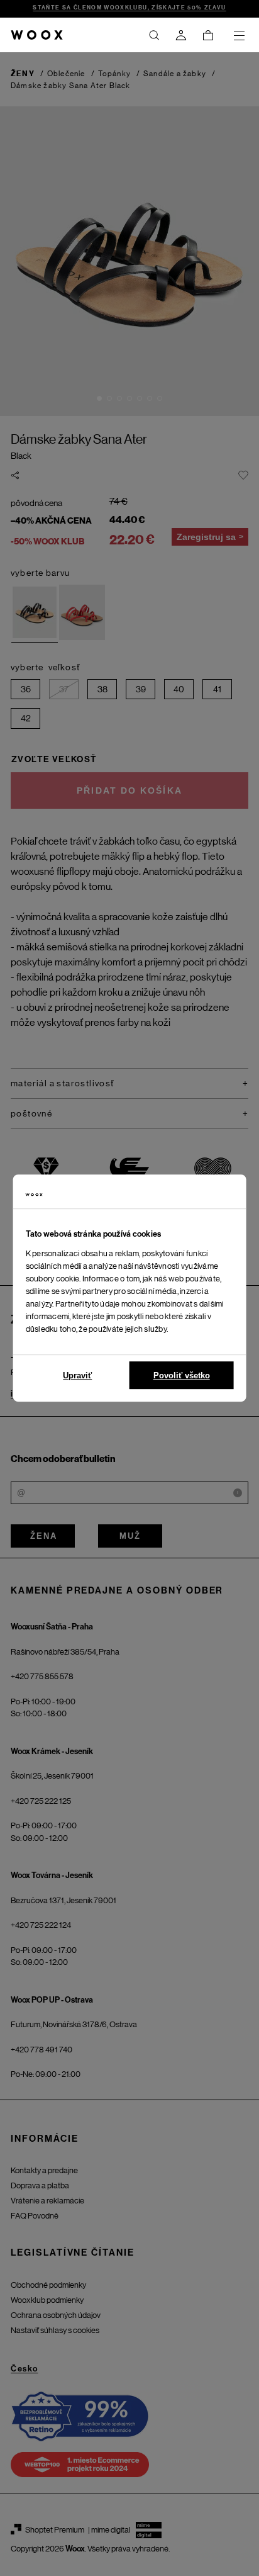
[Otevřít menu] (239, 35)
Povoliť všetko (182, 1375)
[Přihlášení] (181, 35)
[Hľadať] (154, 35)
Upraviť (77, 1375)
